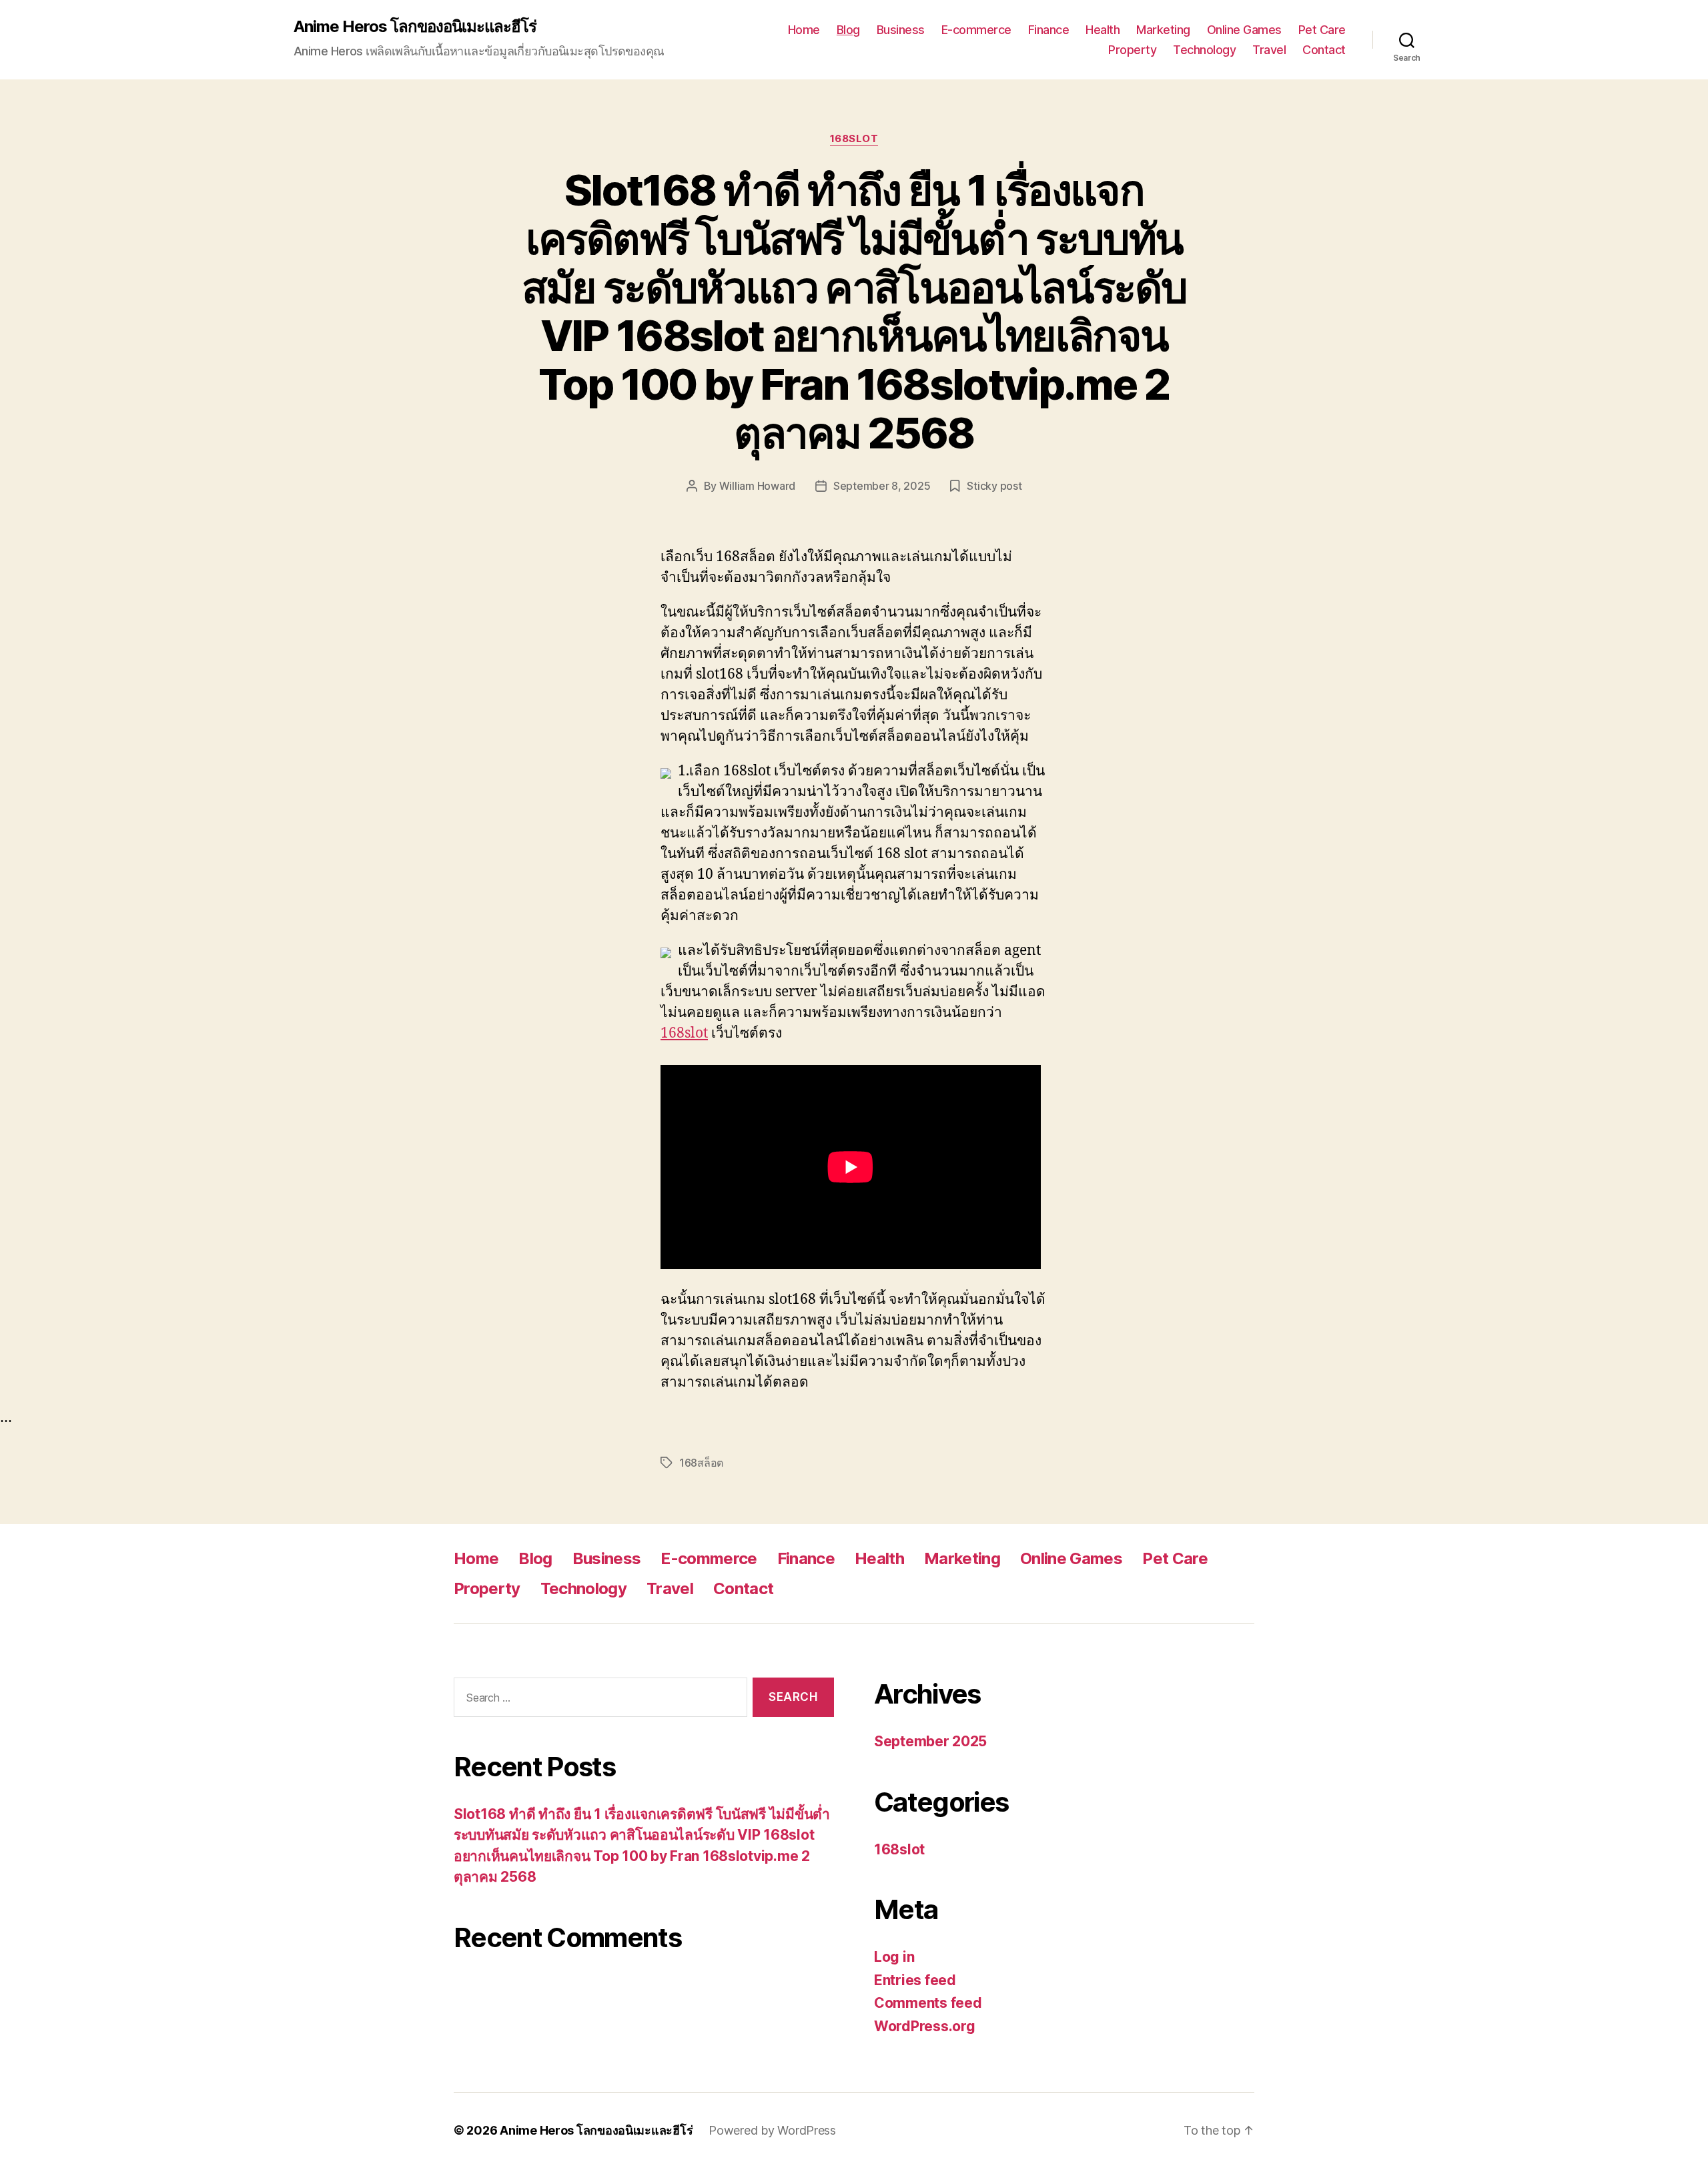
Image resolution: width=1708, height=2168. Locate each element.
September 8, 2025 (882, 486)
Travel (1269, 50)
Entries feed (915, 1980)
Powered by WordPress (772, 2130)
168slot (854, 139)
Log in (894, 1957)
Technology (1204, 50)
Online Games (1244, 30)
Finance (1049, 30)
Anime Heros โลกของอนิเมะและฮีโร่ (415, 27)
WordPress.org (925, 2026)
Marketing (1163, 30)
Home (804, 30)
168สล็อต (701, 1463)
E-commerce (976, 30)
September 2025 (930, 1741)
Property (1132, 50)
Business (901, 30)
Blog (848, 30)
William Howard (757, 486)
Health (1103, 30)
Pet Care (1322, 30)
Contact (1324, 50)
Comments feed (928, 2003)
